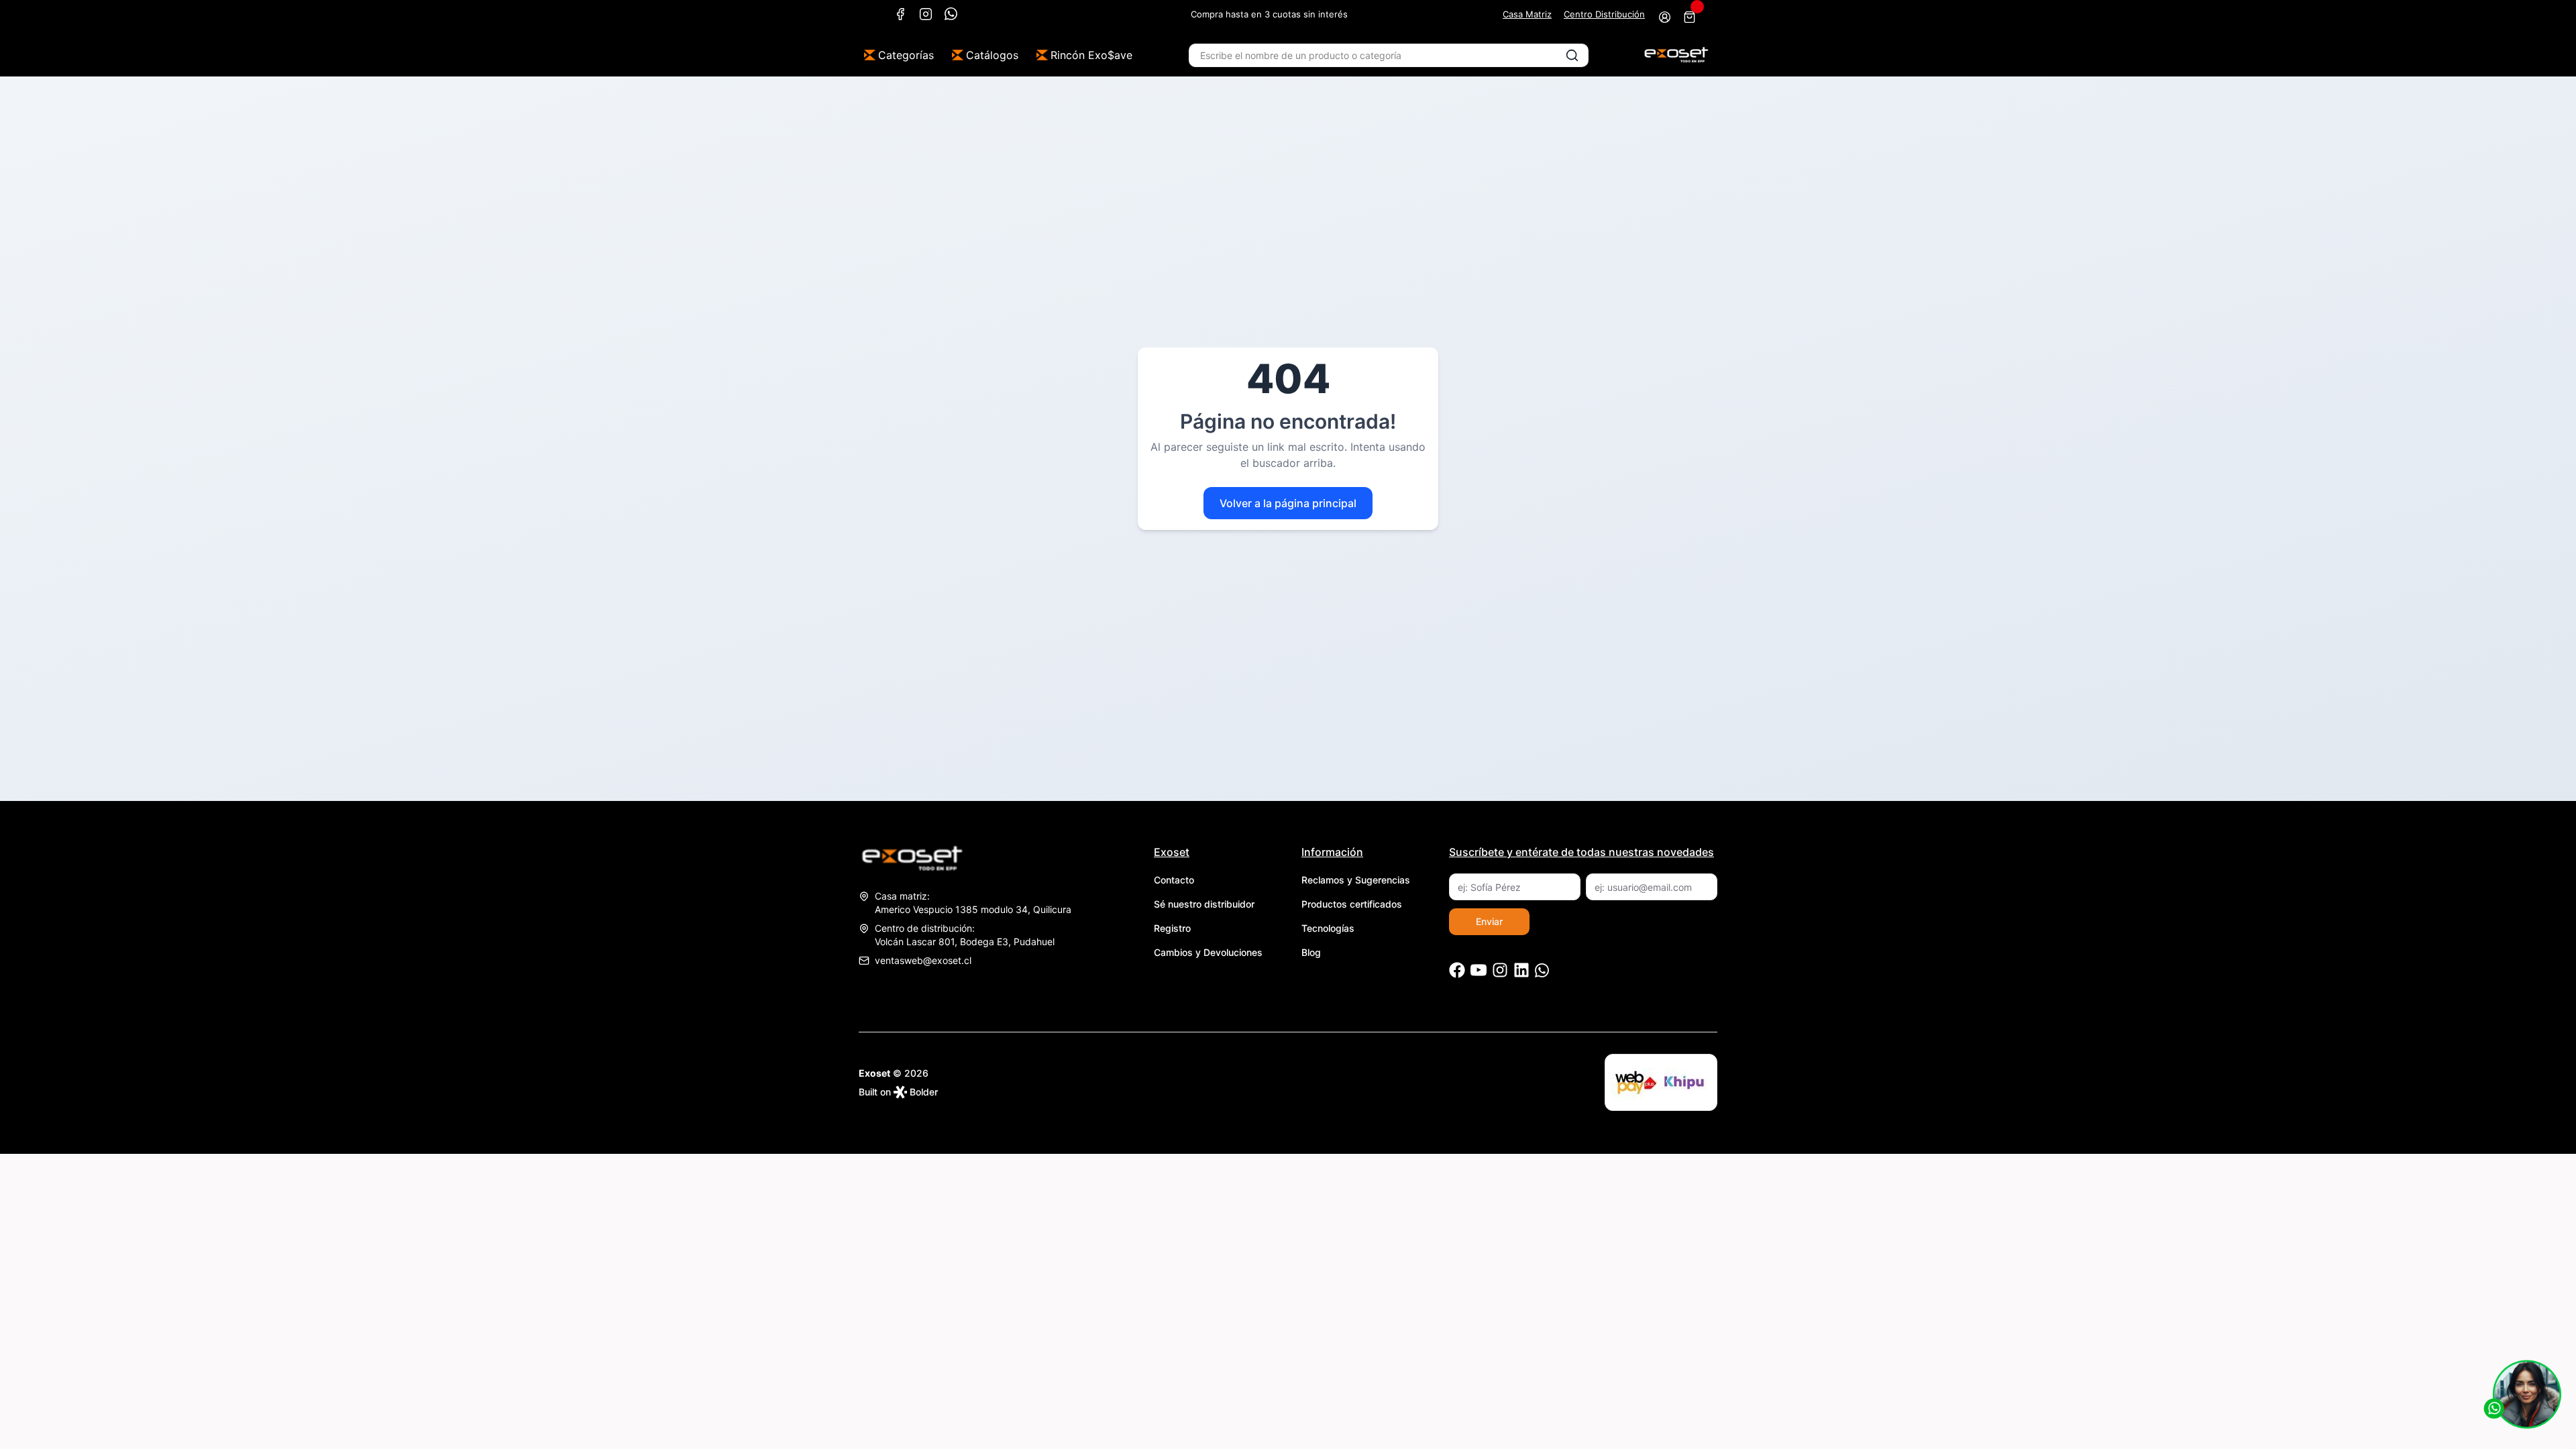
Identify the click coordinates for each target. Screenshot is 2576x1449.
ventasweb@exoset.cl (923, 960)
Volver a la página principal (1288, 503)
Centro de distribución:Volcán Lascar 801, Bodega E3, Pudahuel (965, 935)
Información (1332, 852)
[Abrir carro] (1689, 17)
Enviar (1489, 921)
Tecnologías (1328, 928)
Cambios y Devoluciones (1208, 952)
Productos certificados (1352, 904)
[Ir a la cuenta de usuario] (1665, 17)
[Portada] (1676, 55)
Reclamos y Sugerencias (1356, 880)
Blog (1311, 952)
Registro (1172, 928)
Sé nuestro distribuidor (1204, 904)
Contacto (1174, 880)
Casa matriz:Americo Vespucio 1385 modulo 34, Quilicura (973, 903)
